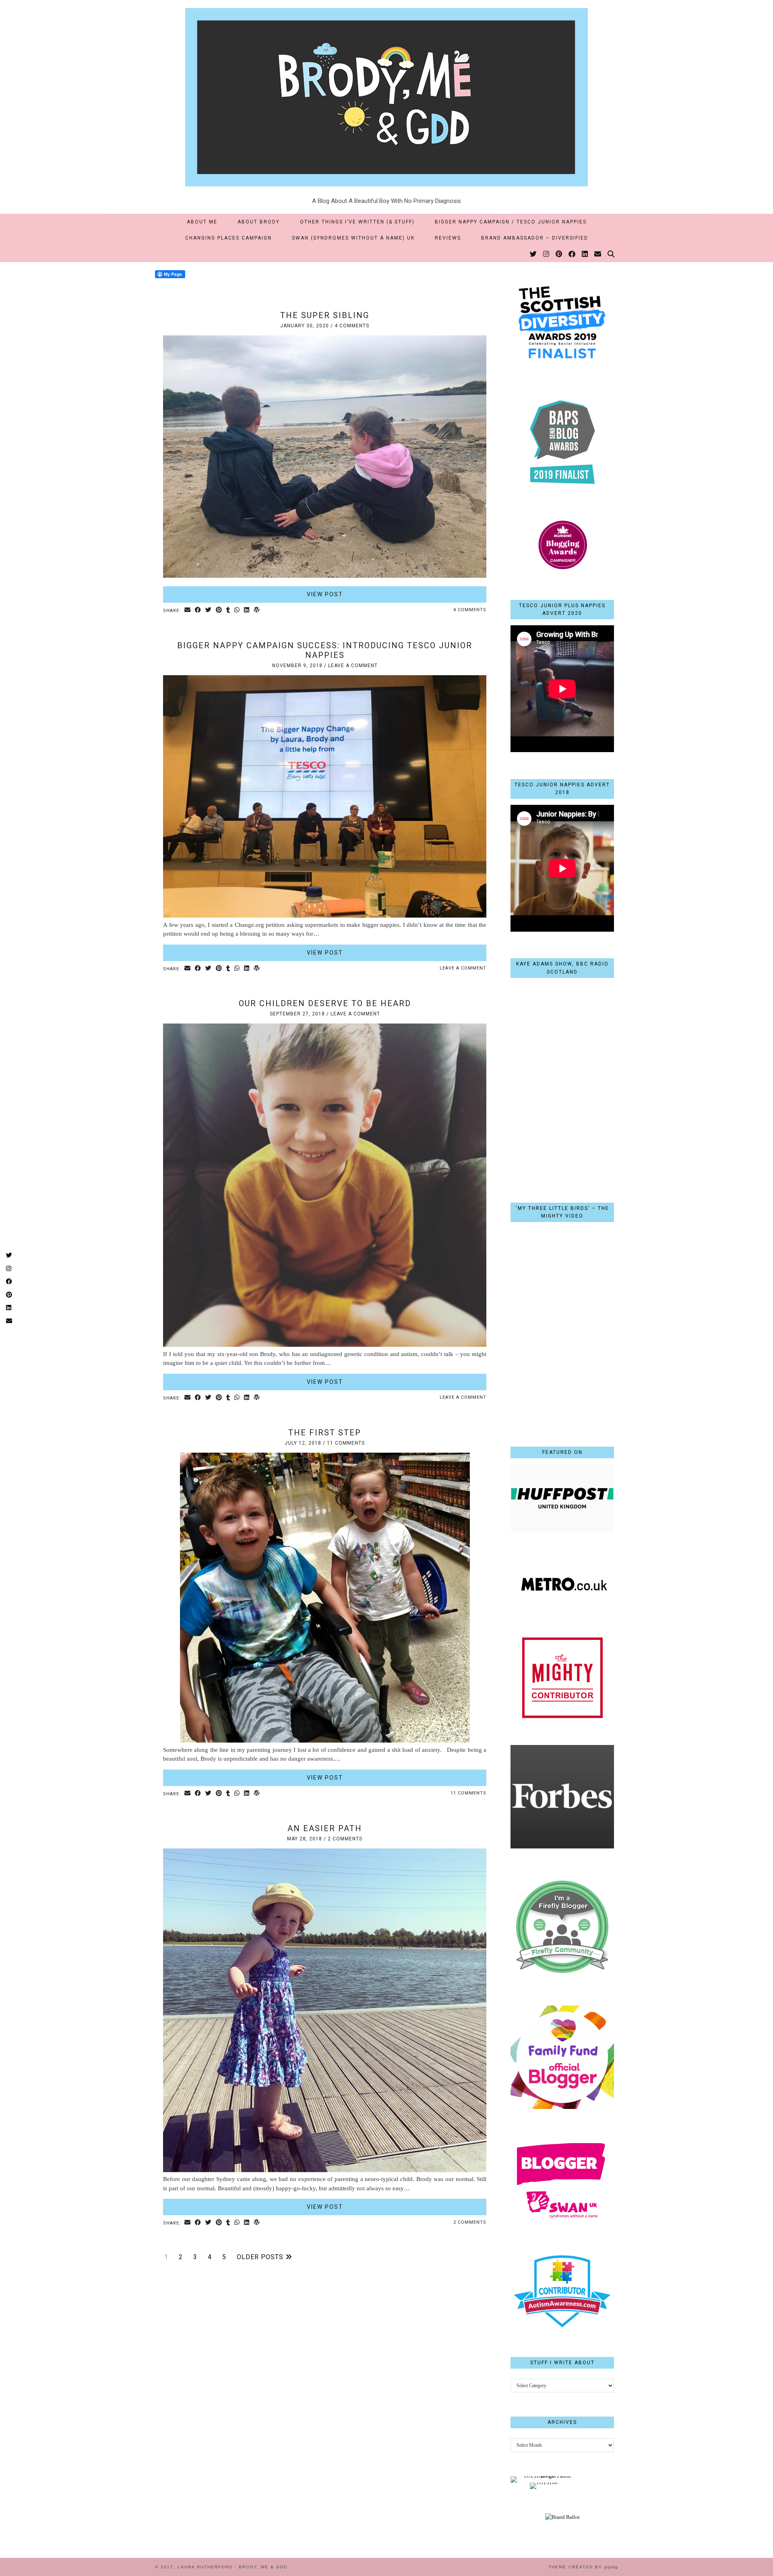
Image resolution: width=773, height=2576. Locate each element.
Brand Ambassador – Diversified (535, 238)
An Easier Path (325, 1828)
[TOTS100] (544, 2482)
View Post (325, 594)
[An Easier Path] (325, 2170)
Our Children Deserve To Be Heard (325, 1003)
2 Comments (345, 1839)
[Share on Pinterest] (219, 611)
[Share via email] (188, 611)
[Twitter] (534, 254)
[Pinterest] (559, 254)
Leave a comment (353, 666)
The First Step (325, 1433)
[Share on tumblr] (228, 611)
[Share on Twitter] (209, 611)
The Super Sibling (325, 315)
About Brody (259, 222)
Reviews (448, 238)
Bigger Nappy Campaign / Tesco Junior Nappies (511, 222)
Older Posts (261, 2257)
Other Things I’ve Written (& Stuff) (357, 222)
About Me (202, 222)
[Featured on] (562, 1530)
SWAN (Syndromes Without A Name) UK (353, 238)
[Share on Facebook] (198, 611)
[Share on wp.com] (257, 611)
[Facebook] (572, 254)
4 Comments (352, 326)
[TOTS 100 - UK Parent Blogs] (544, 2476)
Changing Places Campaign (228, 238)
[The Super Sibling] (325, 576)
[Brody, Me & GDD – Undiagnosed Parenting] (386, 93)
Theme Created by (583, 2567)
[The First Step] (325, 1741)
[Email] (598, 254)
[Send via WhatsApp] (237, 611)
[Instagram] (547, 254)
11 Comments (346, 1443)
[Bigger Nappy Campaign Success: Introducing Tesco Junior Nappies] (325, 916)
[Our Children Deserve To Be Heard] (325, 1345)
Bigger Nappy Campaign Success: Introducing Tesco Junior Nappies (325, 650)
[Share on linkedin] (247, 611)
